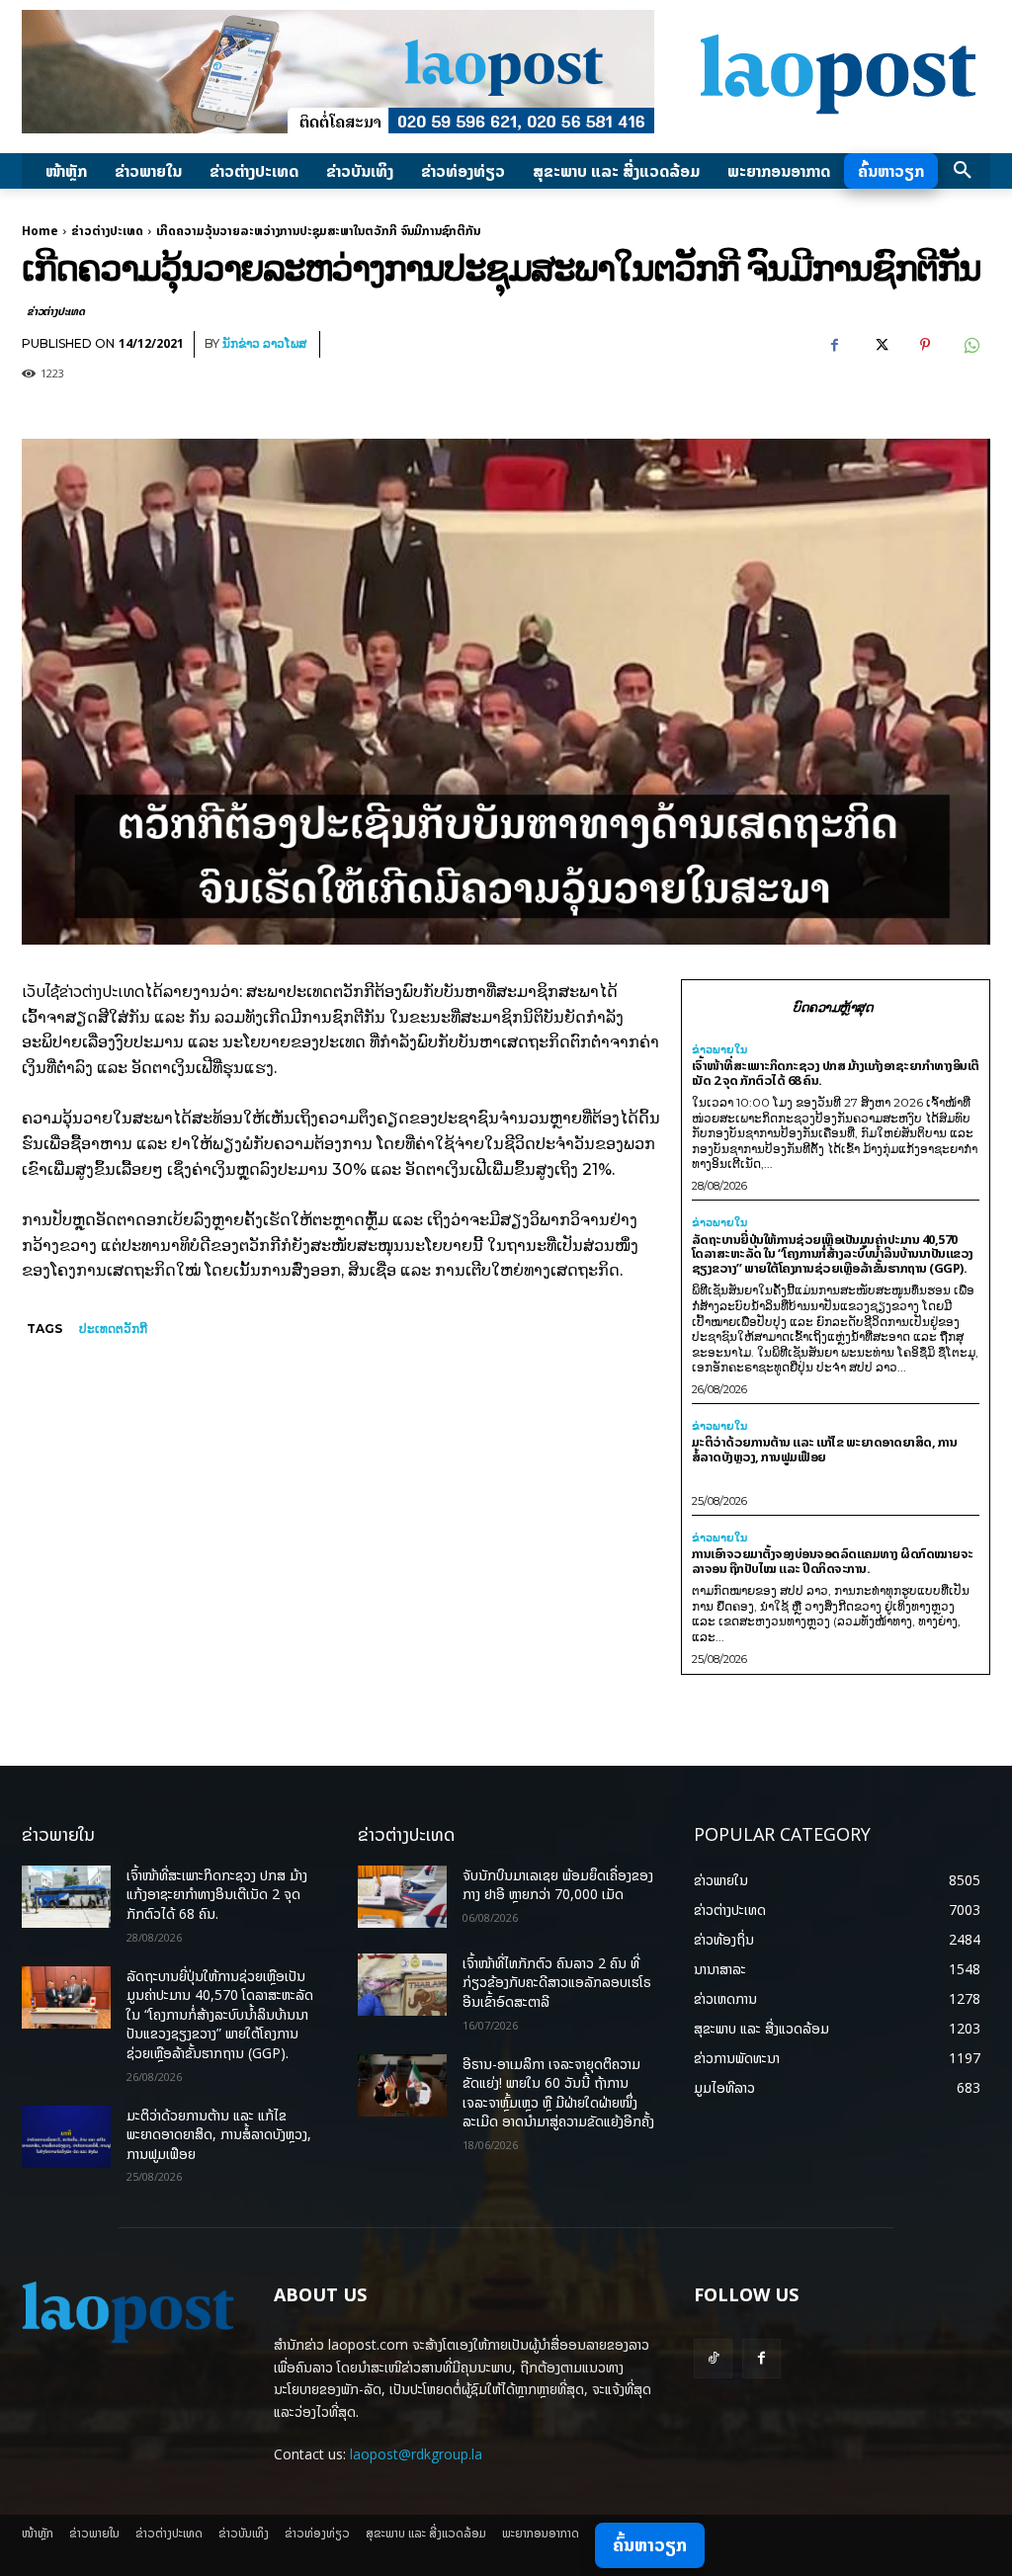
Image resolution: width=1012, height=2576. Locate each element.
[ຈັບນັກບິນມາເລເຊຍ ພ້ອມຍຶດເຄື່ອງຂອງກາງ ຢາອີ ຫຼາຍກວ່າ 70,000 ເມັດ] (402, 1897)
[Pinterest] (925, 345)
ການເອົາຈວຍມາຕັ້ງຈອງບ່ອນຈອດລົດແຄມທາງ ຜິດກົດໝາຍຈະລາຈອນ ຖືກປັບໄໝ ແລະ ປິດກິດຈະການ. (833, 1561)
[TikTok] (713, 2358)
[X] (880, 345)
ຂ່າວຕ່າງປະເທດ (107, 231)
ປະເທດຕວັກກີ (113, 1329)
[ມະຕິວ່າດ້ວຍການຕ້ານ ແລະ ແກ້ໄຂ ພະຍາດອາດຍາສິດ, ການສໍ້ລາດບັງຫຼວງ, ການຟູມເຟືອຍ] (66, 2137)
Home (40, 231)
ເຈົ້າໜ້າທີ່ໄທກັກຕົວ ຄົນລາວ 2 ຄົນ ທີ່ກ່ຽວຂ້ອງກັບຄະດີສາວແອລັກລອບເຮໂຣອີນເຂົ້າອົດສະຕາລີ (557, 1982)
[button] (963, 171)
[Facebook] (834, 345)
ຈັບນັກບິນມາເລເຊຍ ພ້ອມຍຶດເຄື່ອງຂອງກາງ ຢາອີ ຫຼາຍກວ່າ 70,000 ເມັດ (558, 1885)
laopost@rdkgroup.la (416, 2454)
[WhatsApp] (970, 345)
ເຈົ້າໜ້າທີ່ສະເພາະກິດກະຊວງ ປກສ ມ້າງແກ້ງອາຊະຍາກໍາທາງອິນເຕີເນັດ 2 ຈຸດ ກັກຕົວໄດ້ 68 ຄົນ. (836, 1073)
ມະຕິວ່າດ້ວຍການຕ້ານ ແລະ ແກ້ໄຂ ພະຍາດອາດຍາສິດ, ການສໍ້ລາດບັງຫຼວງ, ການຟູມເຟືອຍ (825, 1449)
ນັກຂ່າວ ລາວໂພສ (264, 343)
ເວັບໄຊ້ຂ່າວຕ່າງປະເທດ (83, 991)
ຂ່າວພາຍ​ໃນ (719, 1050)
